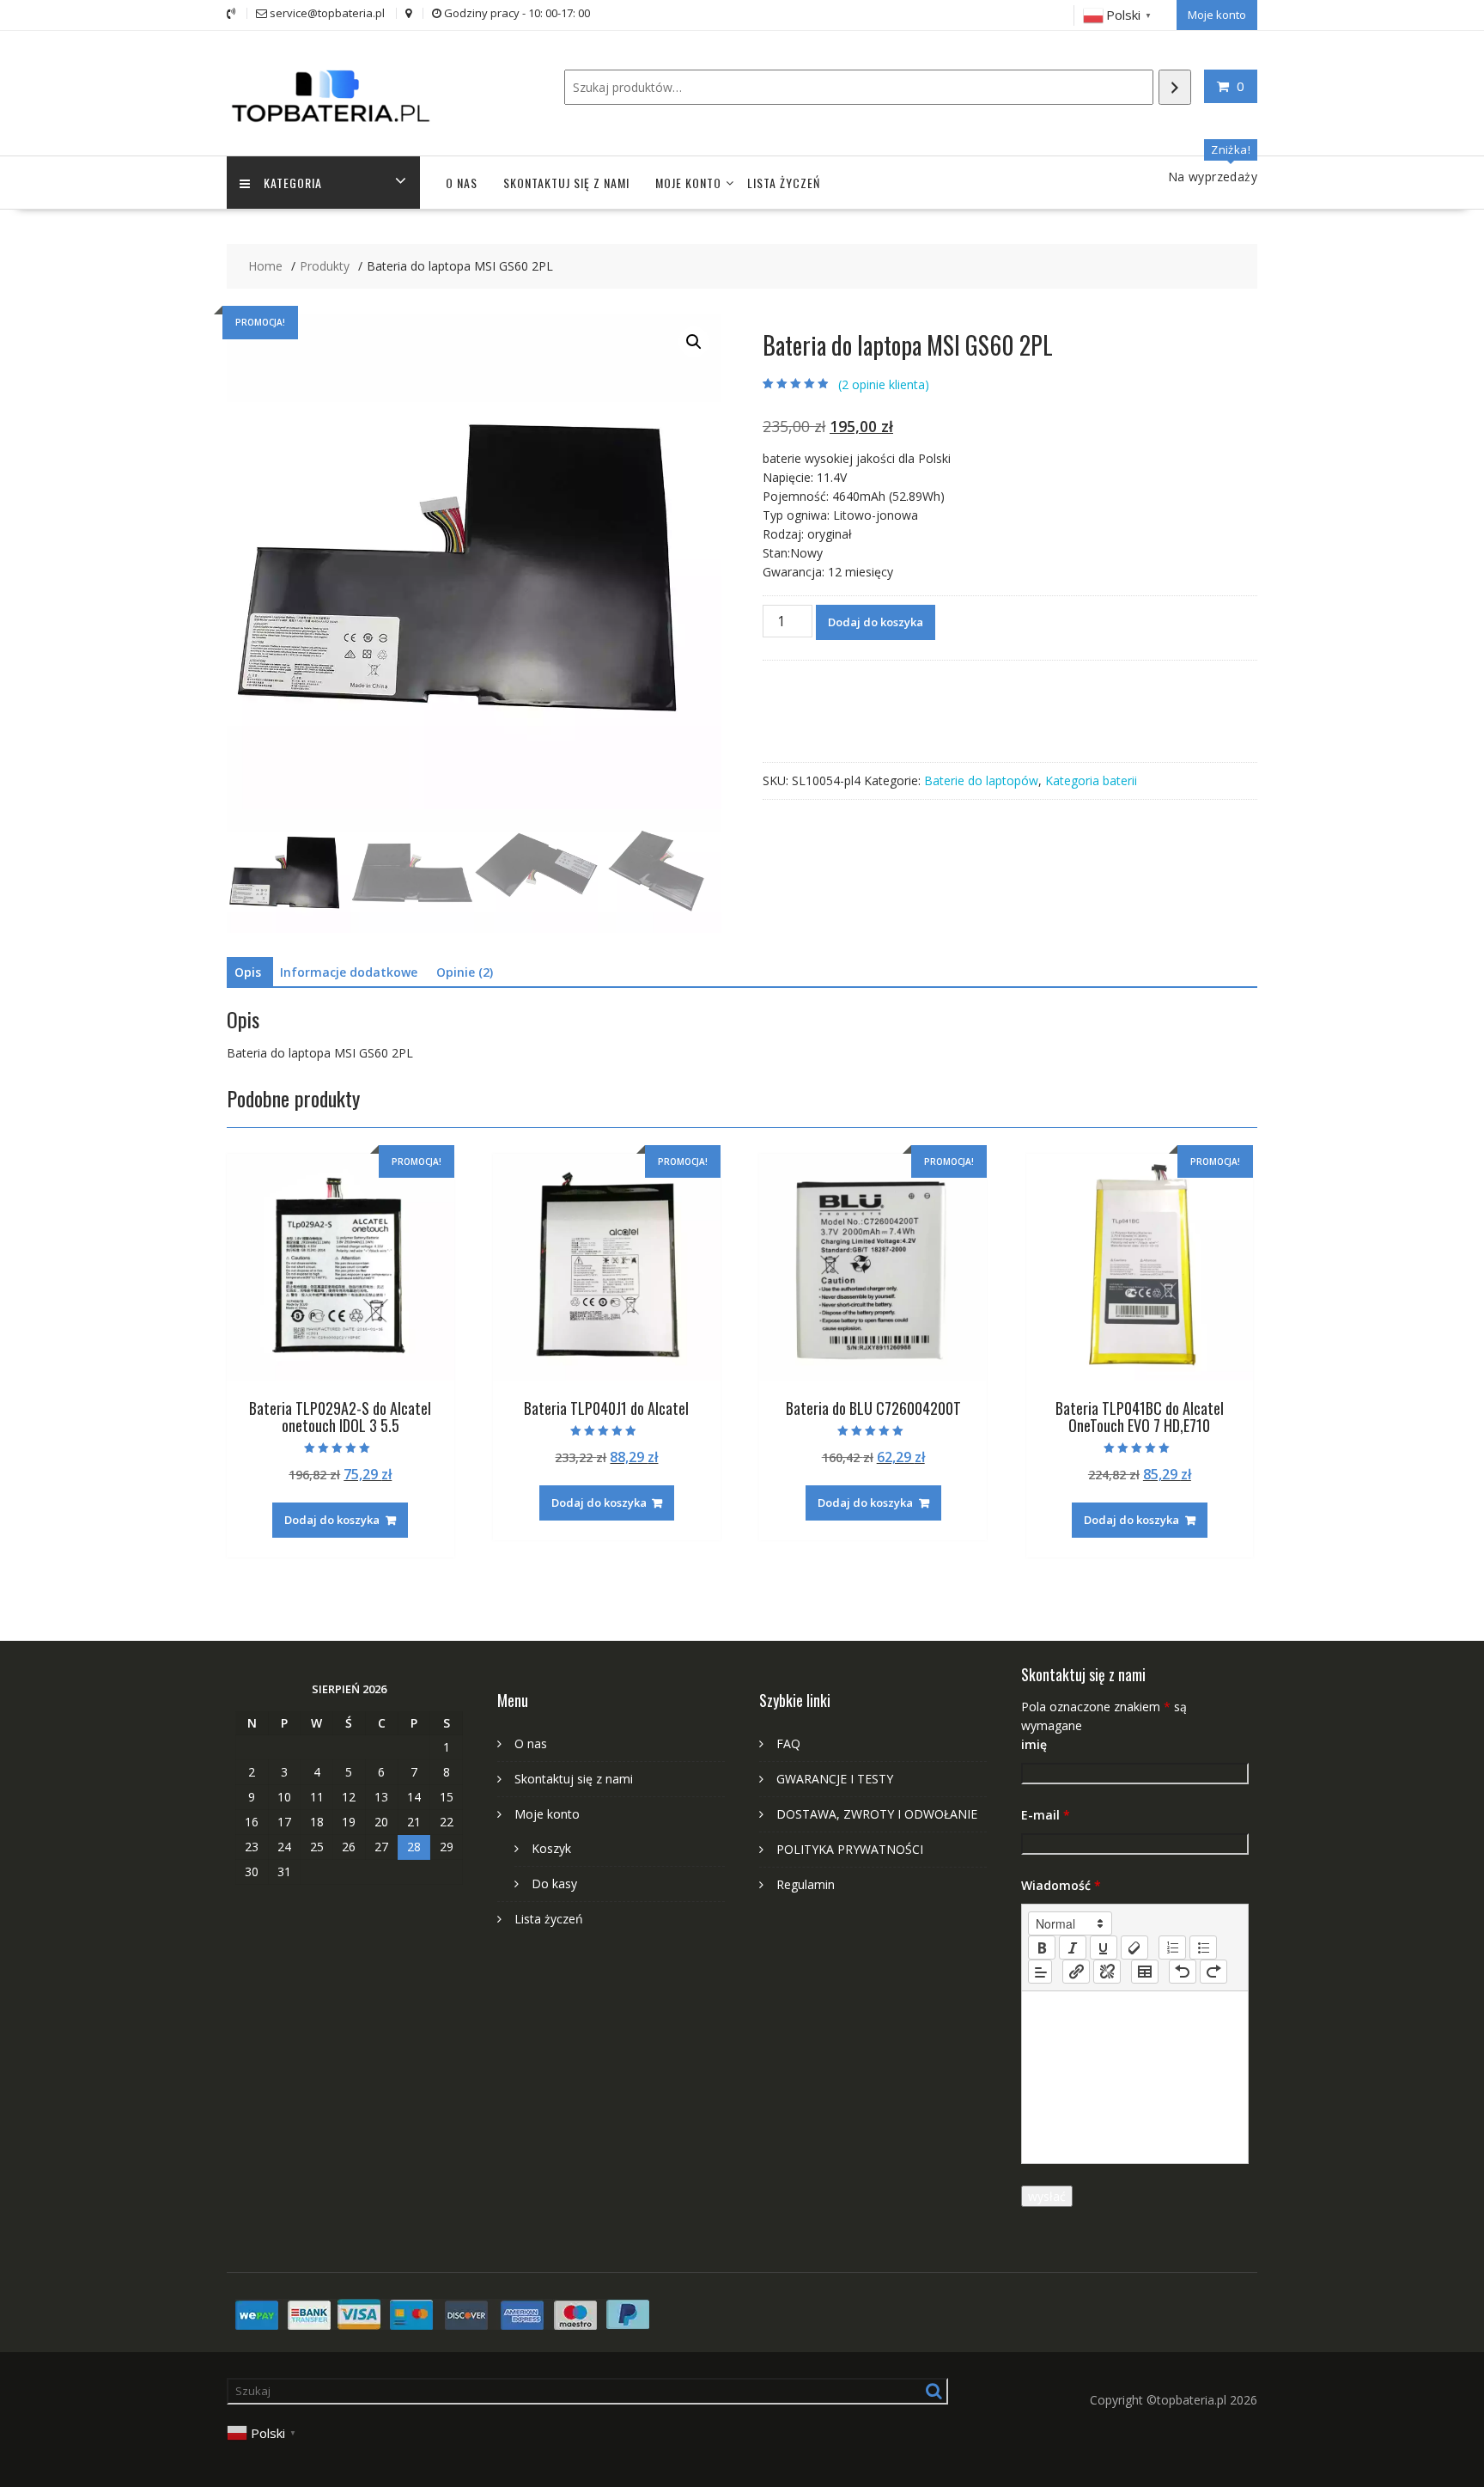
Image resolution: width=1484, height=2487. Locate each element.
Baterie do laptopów (981, 780)
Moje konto (1217, 15)
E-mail (1046, 1815)
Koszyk (551, 1848)
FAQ (788, 1743)
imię (1034, 1744)
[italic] (1073, 1948)
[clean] (1134, 1948)
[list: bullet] (1203, 1948)
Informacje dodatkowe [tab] (349, 972)
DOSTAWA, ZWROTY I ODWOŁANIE (877, 1814)
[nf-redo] (1213, 1972)
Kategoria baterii (1091, 780)
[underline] (1104, 1948)
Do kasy (554, 1884)
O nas (462, 183)
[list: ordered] (1172, 1948)
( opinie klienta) (884, 384)
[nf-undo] (1183, 1972)
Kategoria (293, 183)
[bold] (1042, 1948)
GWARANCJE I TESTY (835, 1779)
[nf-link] (1076, 1972)
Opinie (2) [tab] (465, 972)
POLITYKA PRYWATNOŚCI (850, 1849)
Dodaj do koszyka (876, 622)
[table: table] (1145, 1972)
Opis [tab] (248, 972)
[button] (694, 342)
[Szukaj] (1175, 87)
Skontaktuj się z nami (566, 183)
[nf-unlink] (1107, 1972)
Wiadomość (1061, 1885)
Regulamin (806, 1884)
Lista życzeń (784, 183)
